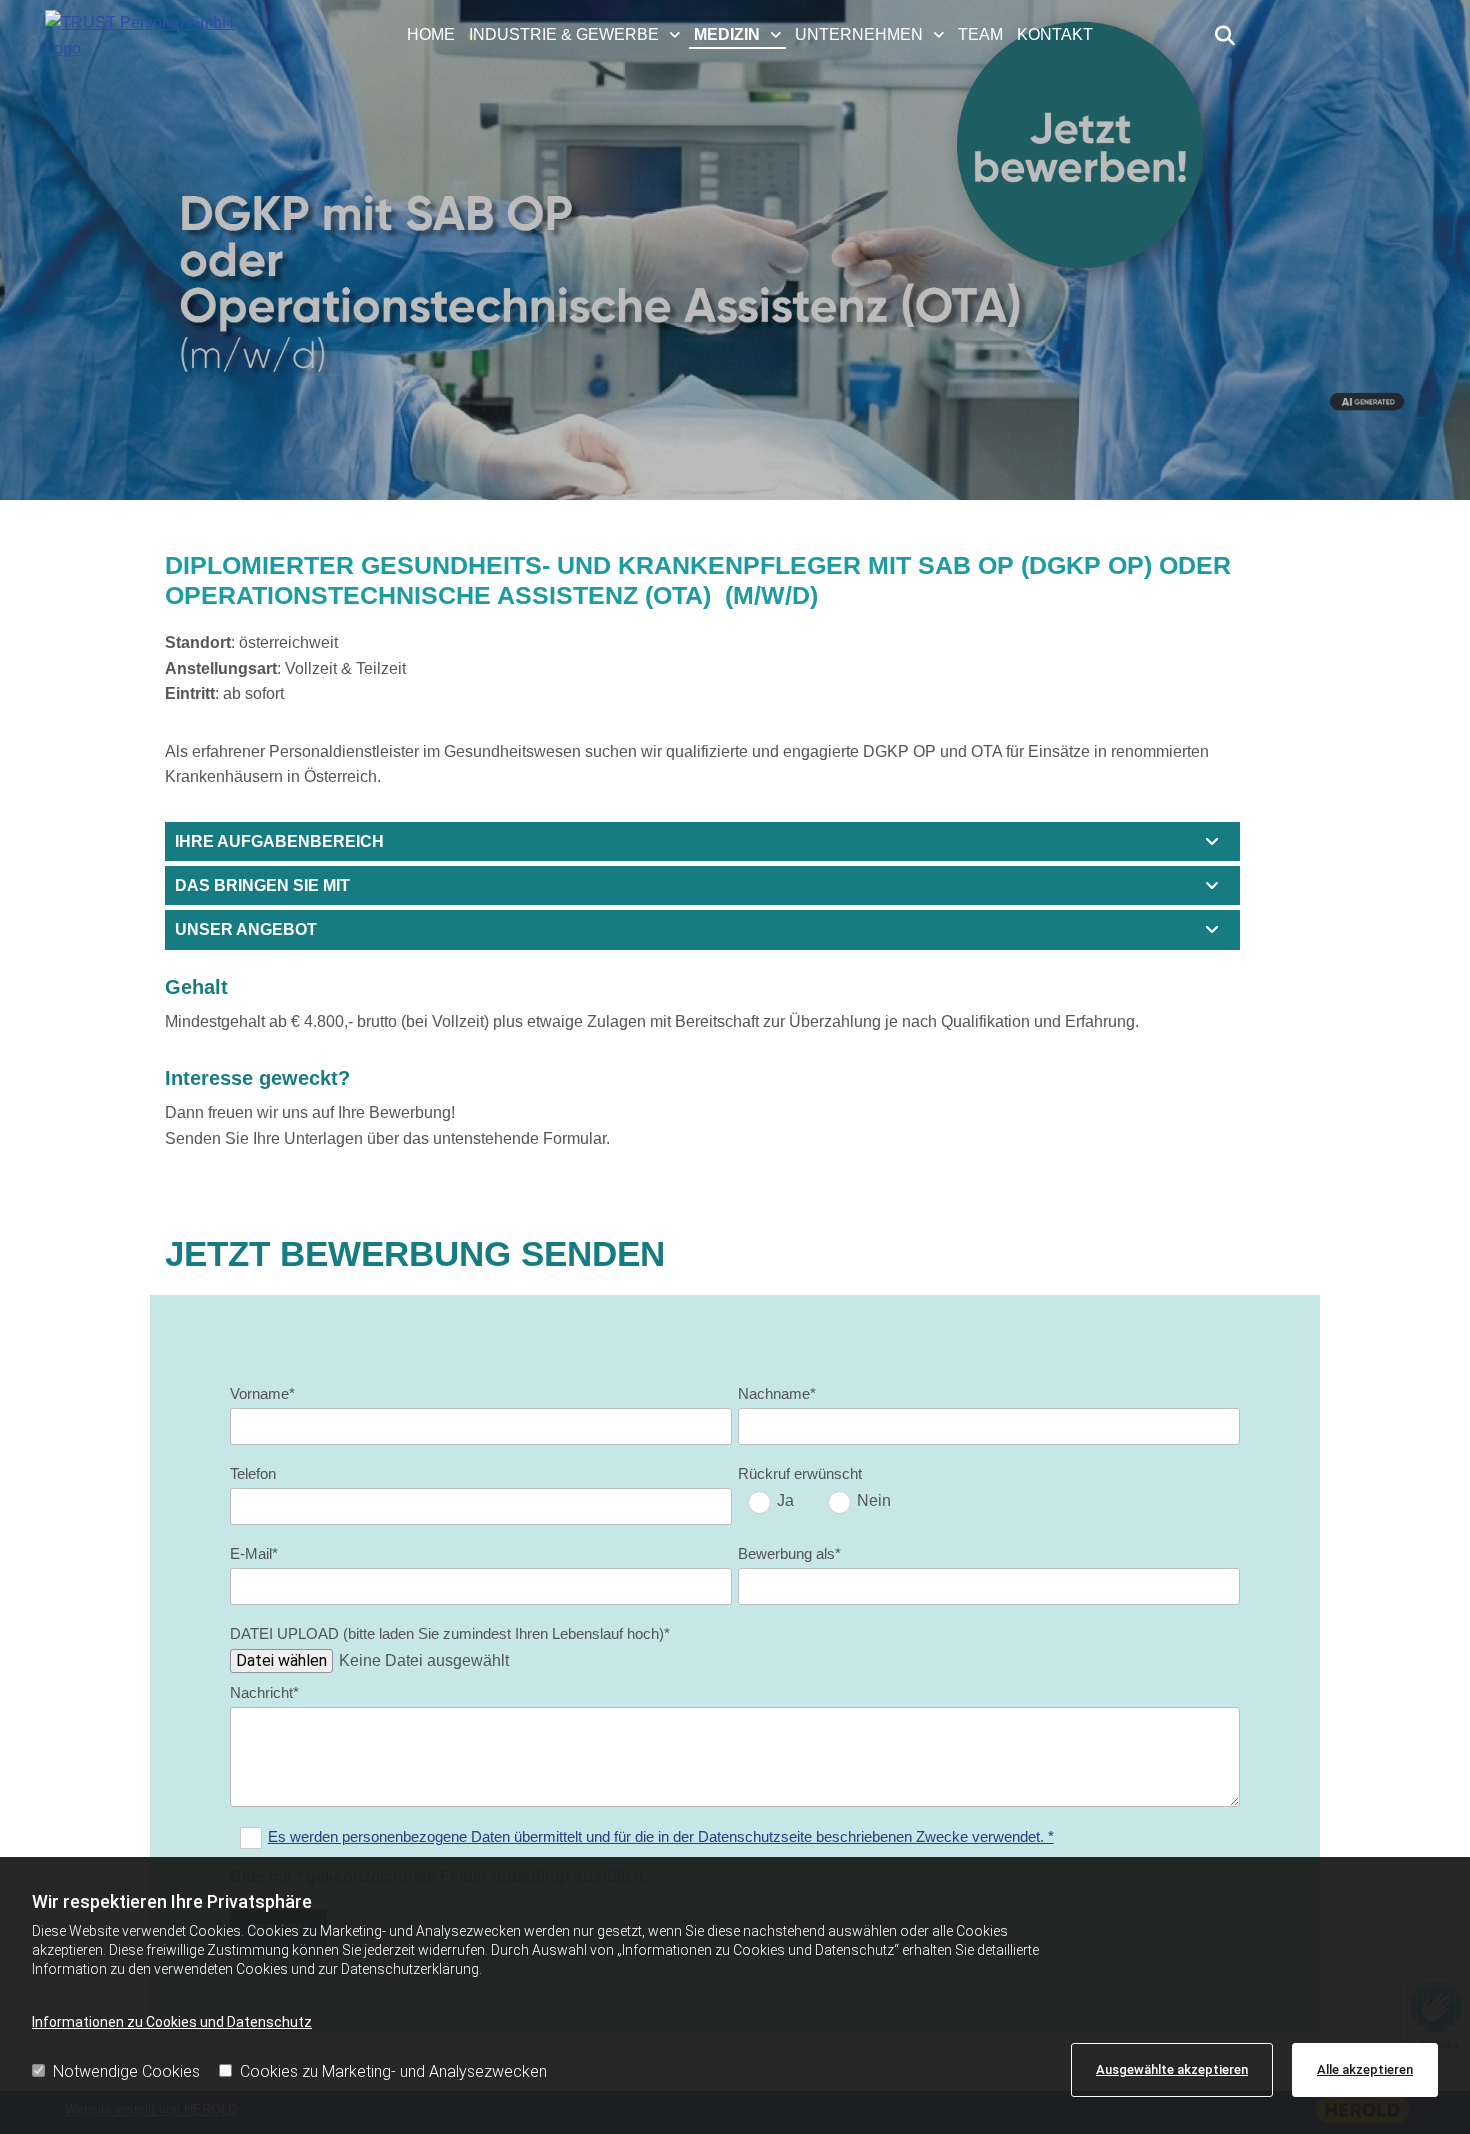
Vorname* (262, 1393)
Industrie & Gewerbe (564, 34)
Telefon (253, 1473)
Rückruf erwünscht (800, 1473)
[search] (1225, 36)
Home (431, 34)
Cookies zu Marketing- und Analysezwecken (393, 2071)
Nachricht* (264, 1692)
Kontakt (1055, 34)
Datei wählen (281, 1660)
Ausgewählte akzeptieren (1172, 2069)
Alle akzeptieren (1365, 2069)
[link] (577, 36)
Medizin (727, 34)
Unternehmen (859, 34)
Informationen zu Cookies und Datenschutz (172, 2022)
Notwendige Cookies (126, 2071)
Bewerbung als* (789, 1553)
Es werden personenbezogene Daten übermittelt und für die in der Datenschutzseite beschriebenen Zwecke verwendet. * (661, 1836)
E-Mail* (254, 1553)
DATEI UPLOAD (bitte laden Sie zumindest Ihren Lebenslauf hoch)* (450, 1633)
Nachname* (777, 1393)
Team (980, 34)
